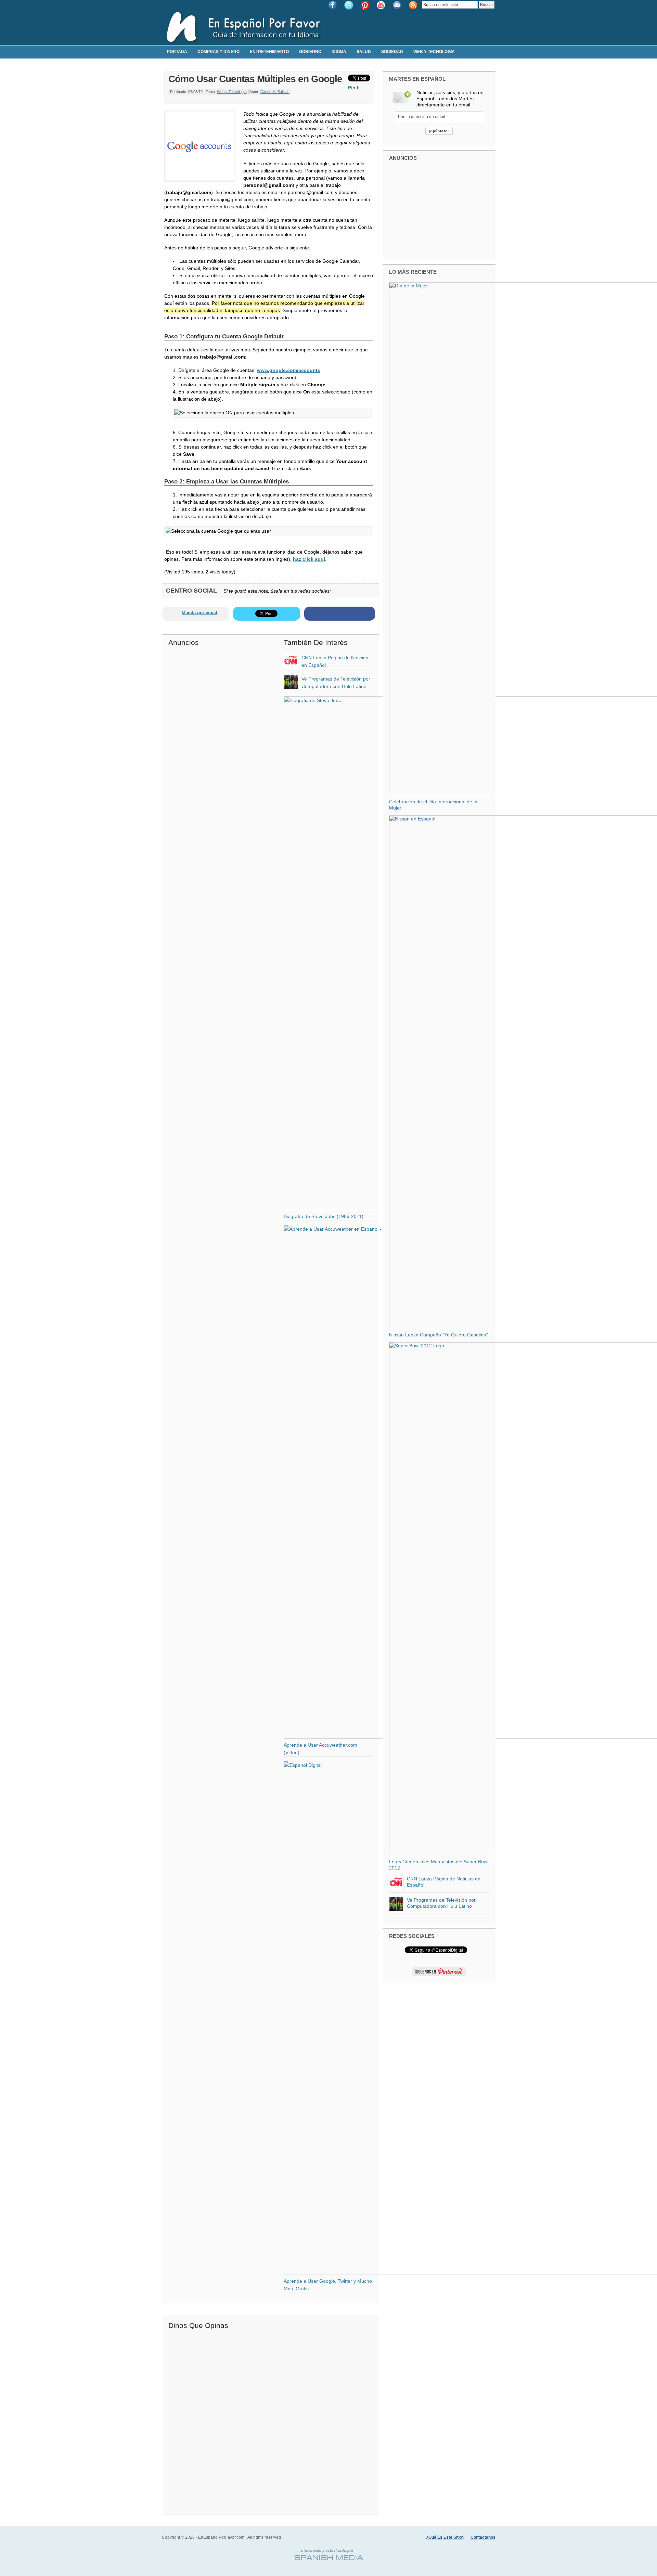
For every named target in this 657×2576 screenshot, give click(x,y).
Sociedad (392, 52)
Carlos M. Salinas (275, 92)
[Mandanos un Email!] (397, 5)
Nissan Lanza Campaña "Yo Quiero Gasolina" (439, 1335)
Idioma (339, 52)
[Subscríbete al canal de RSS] (413, 5)
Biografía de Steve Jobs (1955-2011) (324, 1216)
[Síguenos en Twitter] (349, 5)
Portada (177, 52)
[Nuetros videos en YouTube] (381, 5)
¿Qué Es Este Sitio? (445, 2537)
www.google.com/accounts (289, 370)
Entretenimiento (269, 52)
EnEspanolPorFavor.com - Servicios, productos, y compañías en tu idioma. (247, 28)
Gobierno (310, 52)
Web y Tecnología (434, 52)
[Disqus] (270, 2422)
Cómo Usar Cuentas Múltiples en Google (255, 79)
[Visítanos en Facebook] (333, 5)
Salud (364, 52)
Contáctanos (483, 2537)
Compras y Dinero (218, 52)
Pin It (354, 88)
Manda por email (199, 613)
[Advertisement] (413, 28)
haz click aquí (309, 559)
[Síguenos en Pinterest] (365, 5)
